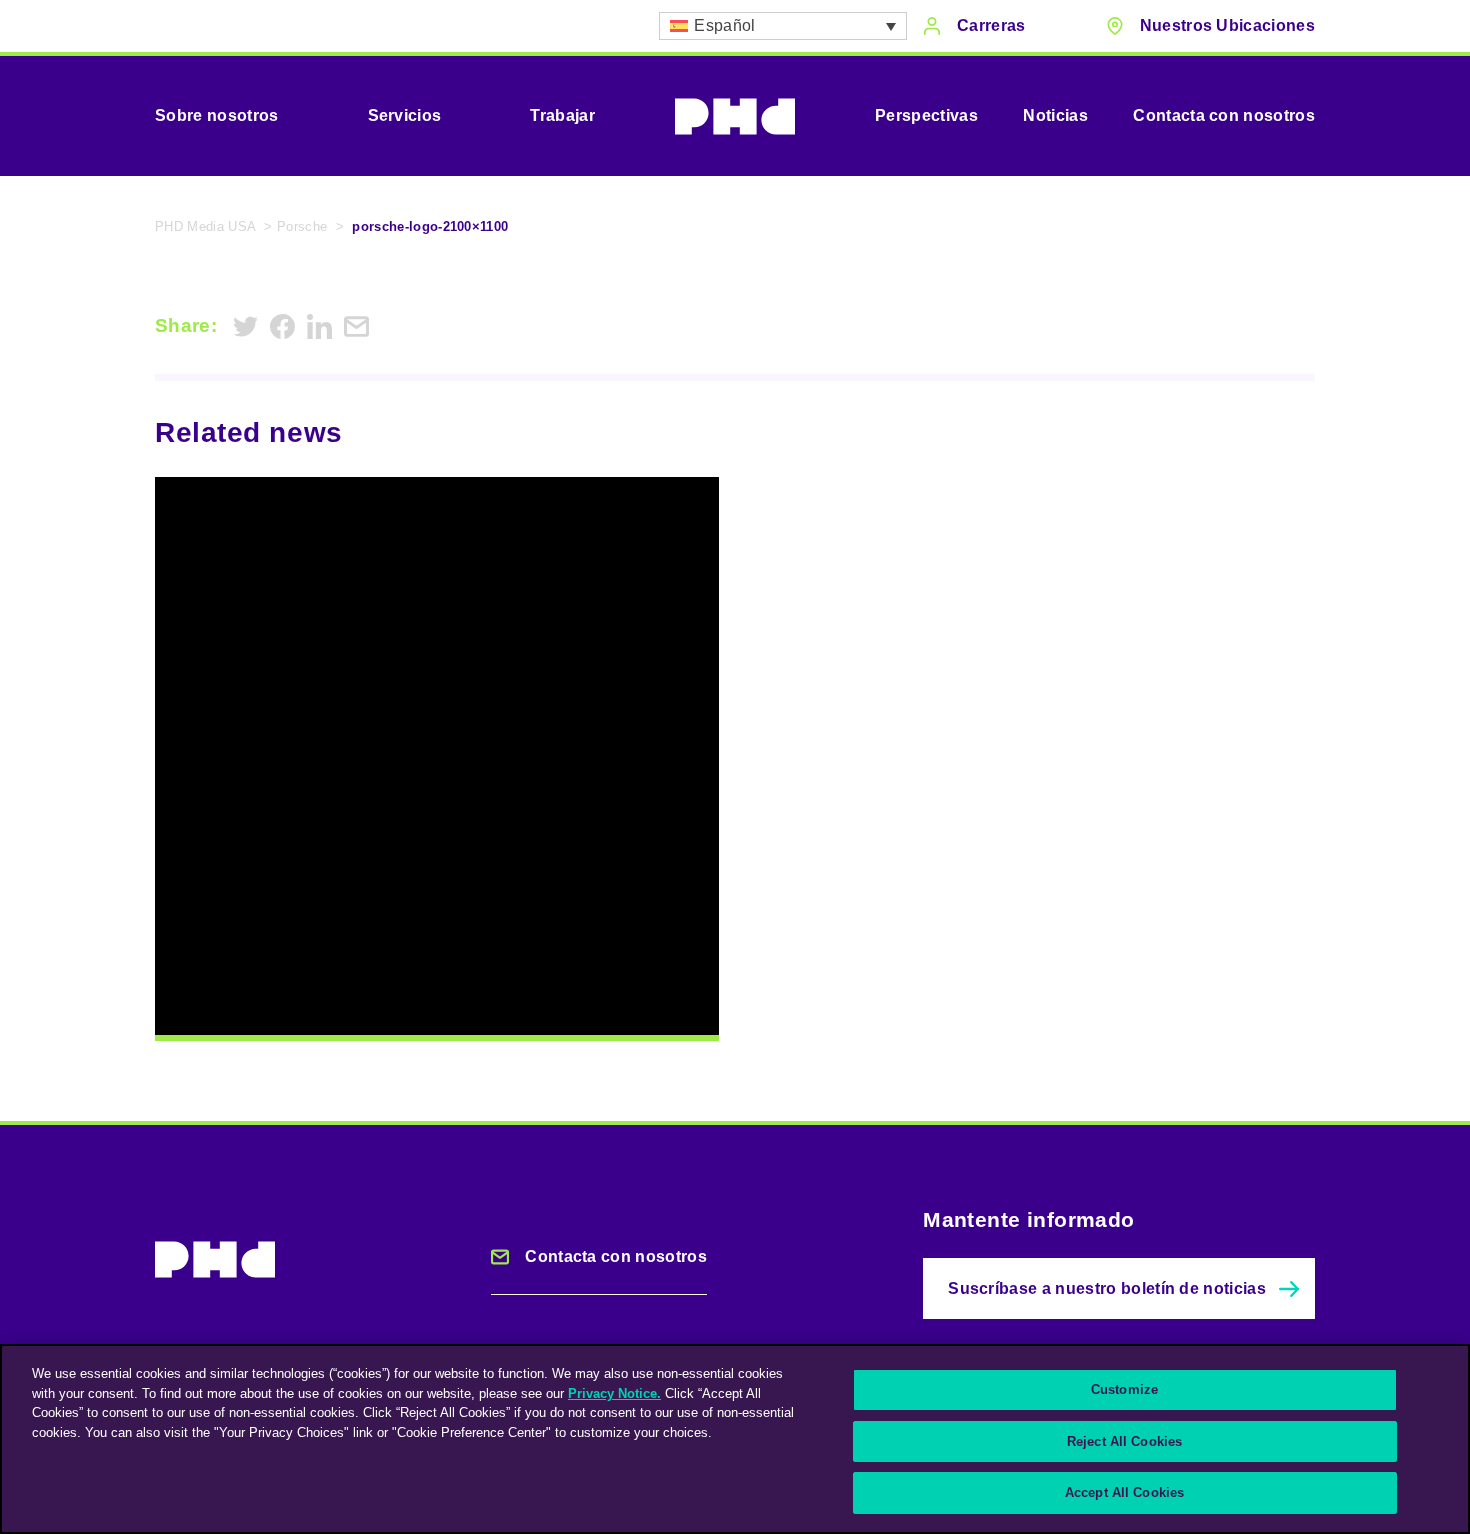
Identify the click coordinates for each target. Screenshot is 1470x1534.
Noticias (1055, 115)
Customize (1124, 1389)
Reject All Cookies (1124, 1441)
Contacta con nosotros (1224, 115)
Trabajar (562, 115)
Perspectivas (926, 115)
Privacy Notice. (614, 1393)
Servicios (405, 115)
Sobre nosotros (216, 115)
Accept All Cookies (1124, 1492)
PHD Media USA (205, 226)
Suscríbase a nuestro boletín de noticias (1107, 1288)
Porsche (302, 226)
